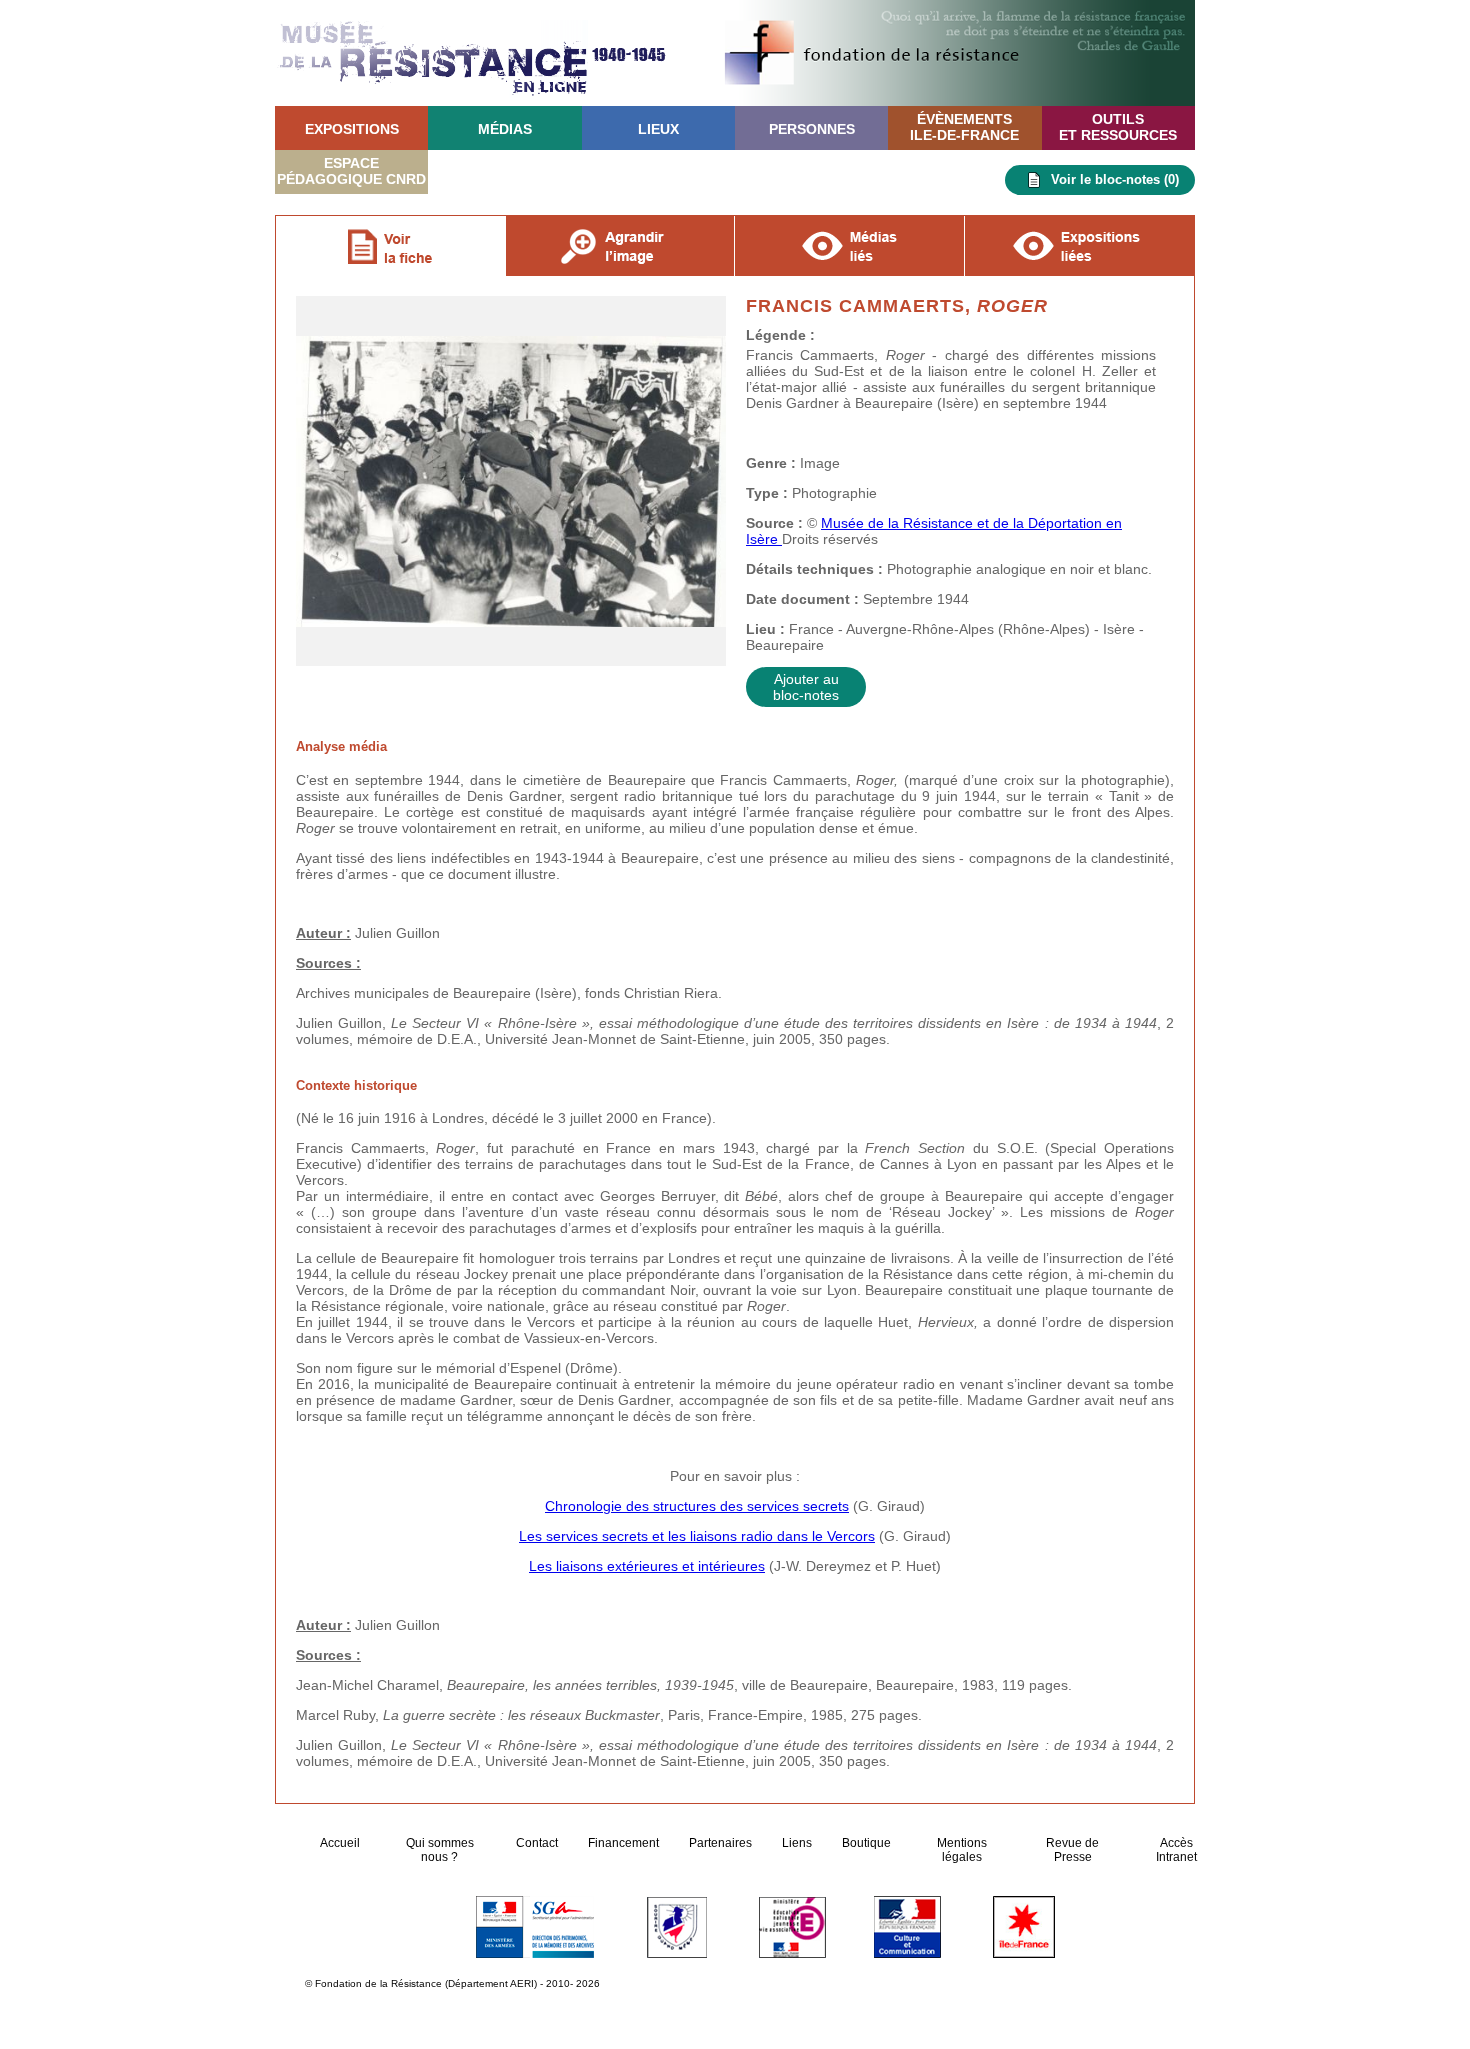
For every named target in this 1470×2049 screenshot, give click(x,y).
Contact (537, 1843)
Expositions (352, 129)
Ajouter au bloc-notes (806, 687)
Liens (797, 1843)
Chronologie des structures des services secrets (697, 1506)
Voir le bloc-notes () (1115, 179)
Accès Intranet (1176, 1850)
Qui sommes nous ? (440, 1850)
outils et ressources (1118, 127)
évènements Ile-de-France (964, 127)
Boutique (866, 1843)
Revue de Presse (1072, 1850)
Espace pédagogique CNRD (351, 171)
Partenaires (720, 1843)
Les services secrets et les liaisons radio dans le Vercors (697, 1536)
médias (505, 129)
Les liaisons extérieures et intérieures (647, 1566)
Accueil (341, 1843)
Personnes (812, 129)
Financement (623, 1843)
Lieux (658, 129)
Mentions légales (962, 1850)
